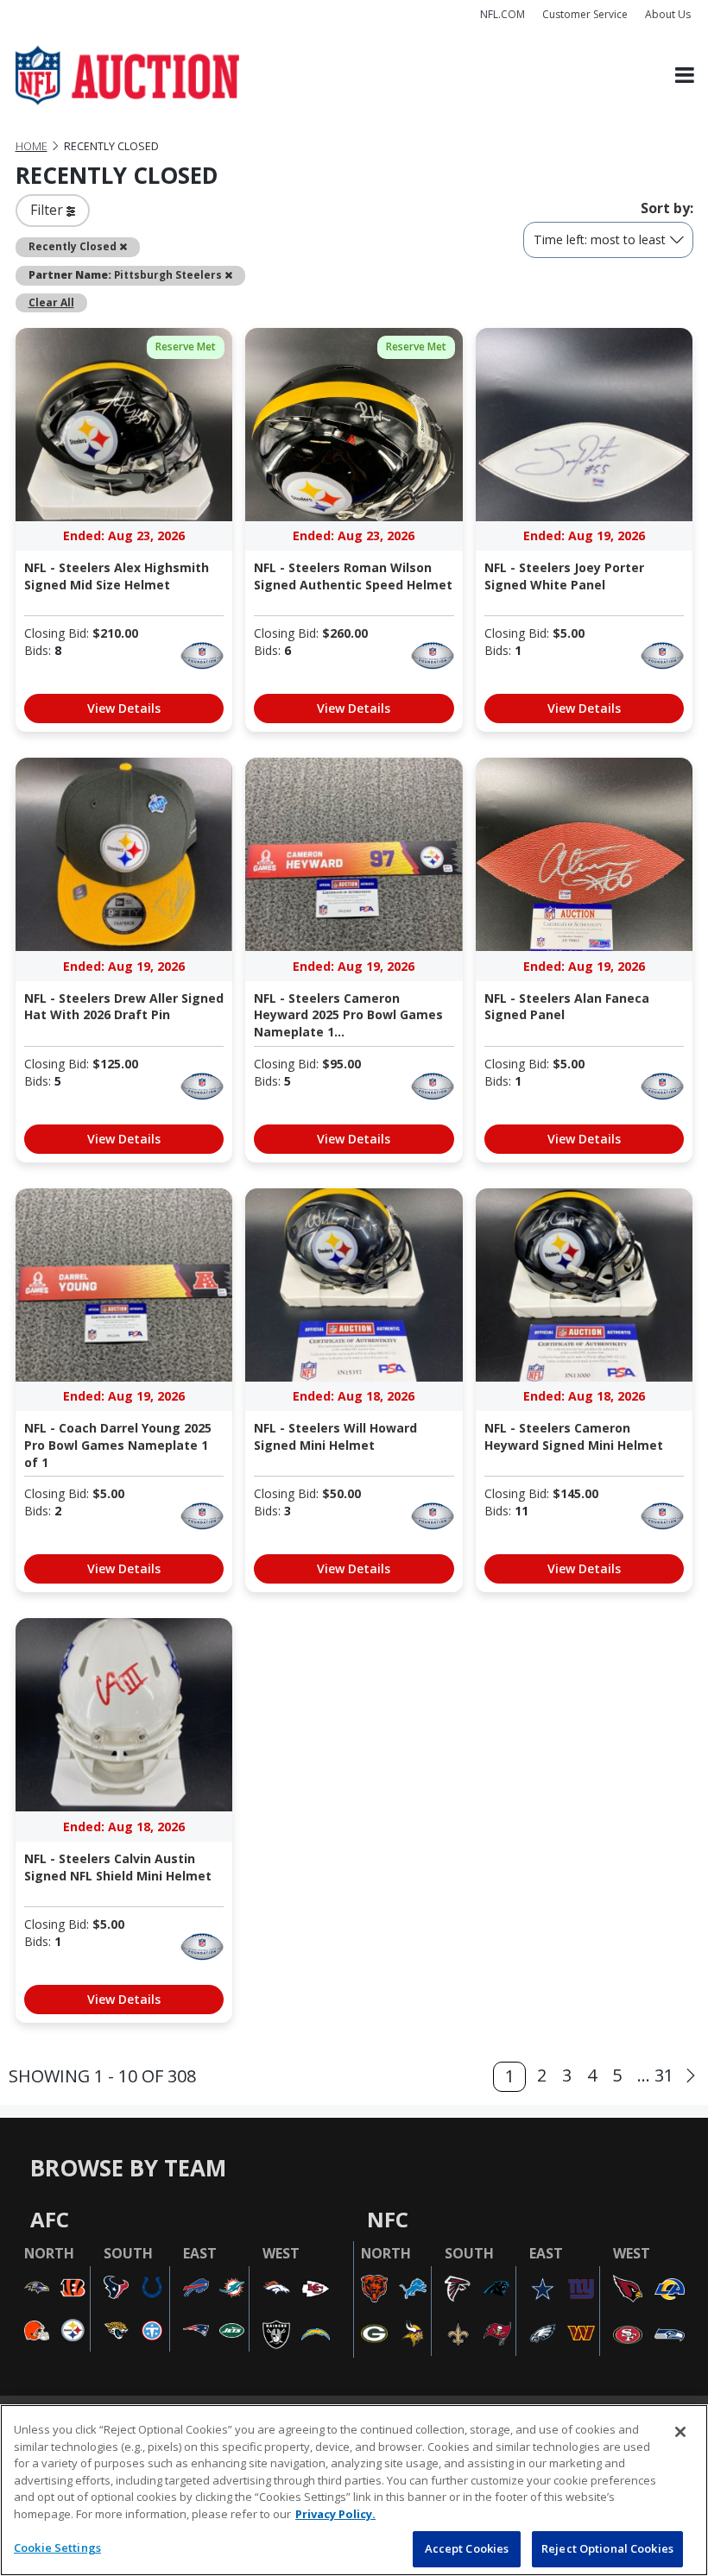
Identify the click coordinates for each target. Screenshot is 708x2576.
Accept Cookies (467, 2548)
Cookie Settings (57, 2548)
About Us (668, 14)
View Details (124, 708)
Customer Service (585, 14)
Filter (48, 210)
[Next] (691, 2076)
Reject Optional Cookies (607, 2548)
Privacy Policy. (335, 2514)
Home (32, 146)
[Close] (680, 2432)
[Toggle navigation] (685, 76)
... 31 (655, 2075)
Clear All (51, 302)
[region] (354, 2490)
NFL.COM (503, 14)
